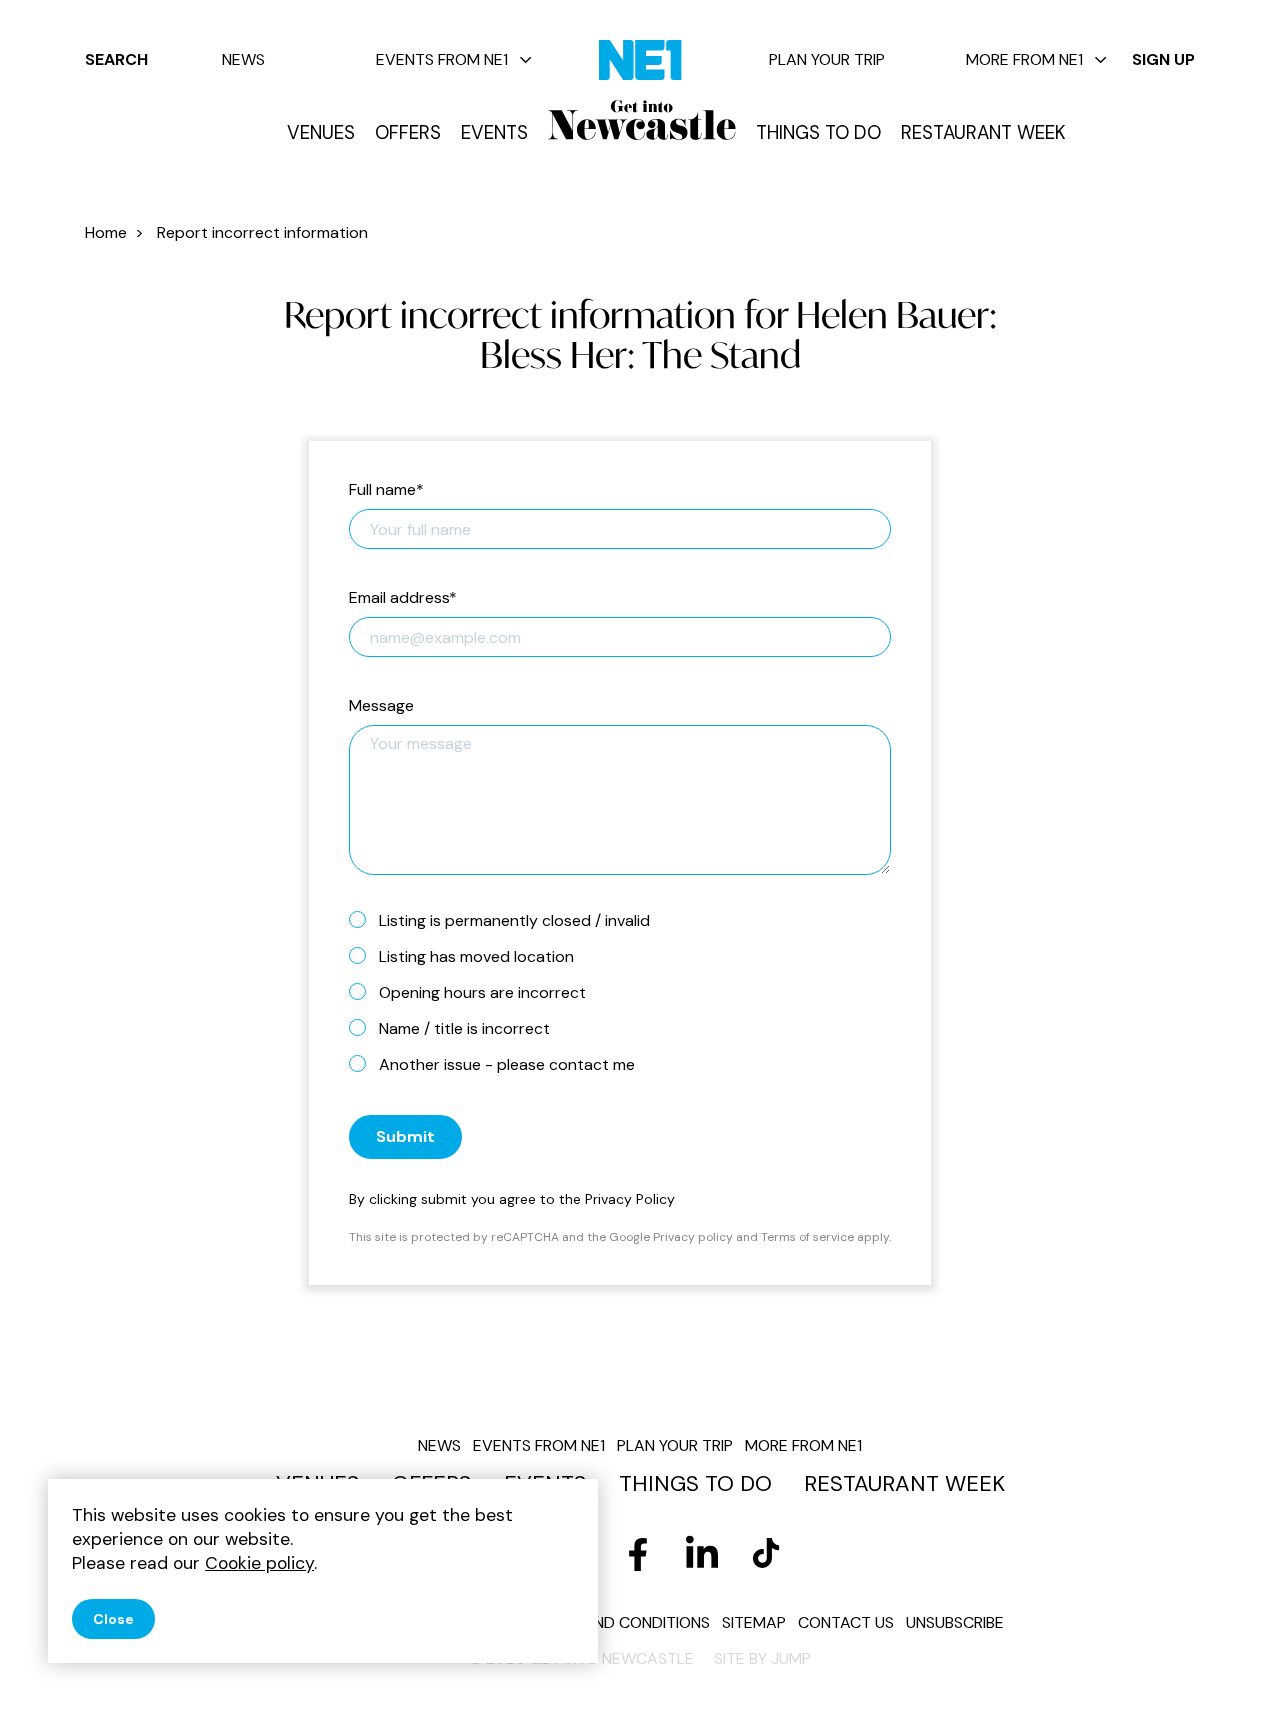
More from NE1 (1024, 59)
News (243, 59)
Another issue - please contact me (507, 1064)
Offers (408, 133)
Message (381, 706)
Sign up (1163, 59)
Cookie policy (259, 1563)
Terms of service (807, 1237)
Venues (321, 133)
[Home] (642, 120)
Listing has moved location (476, 956)
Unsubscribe (955, 1622)
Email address (403, 598)
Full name (386, 490)
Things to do (818, 133)
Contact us (846, 1622)
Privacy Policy (630, 1199)
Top (1225, 1661)
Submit (405, 1136)
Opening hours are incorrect (482, 992)
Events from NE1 (442, 59)
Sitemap (754, 1622)
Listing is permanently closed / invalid (514, 920)
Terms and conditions (619, 1622)
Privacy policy (693, 1237)
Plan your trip (827, 59)
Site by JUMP (762, 1658)
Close (113, 1619)
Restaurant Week (983, 133)
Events (494, 133)
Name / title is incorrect (464, 1028)
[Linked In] (702, 1554)
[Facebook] (638, 1554)
